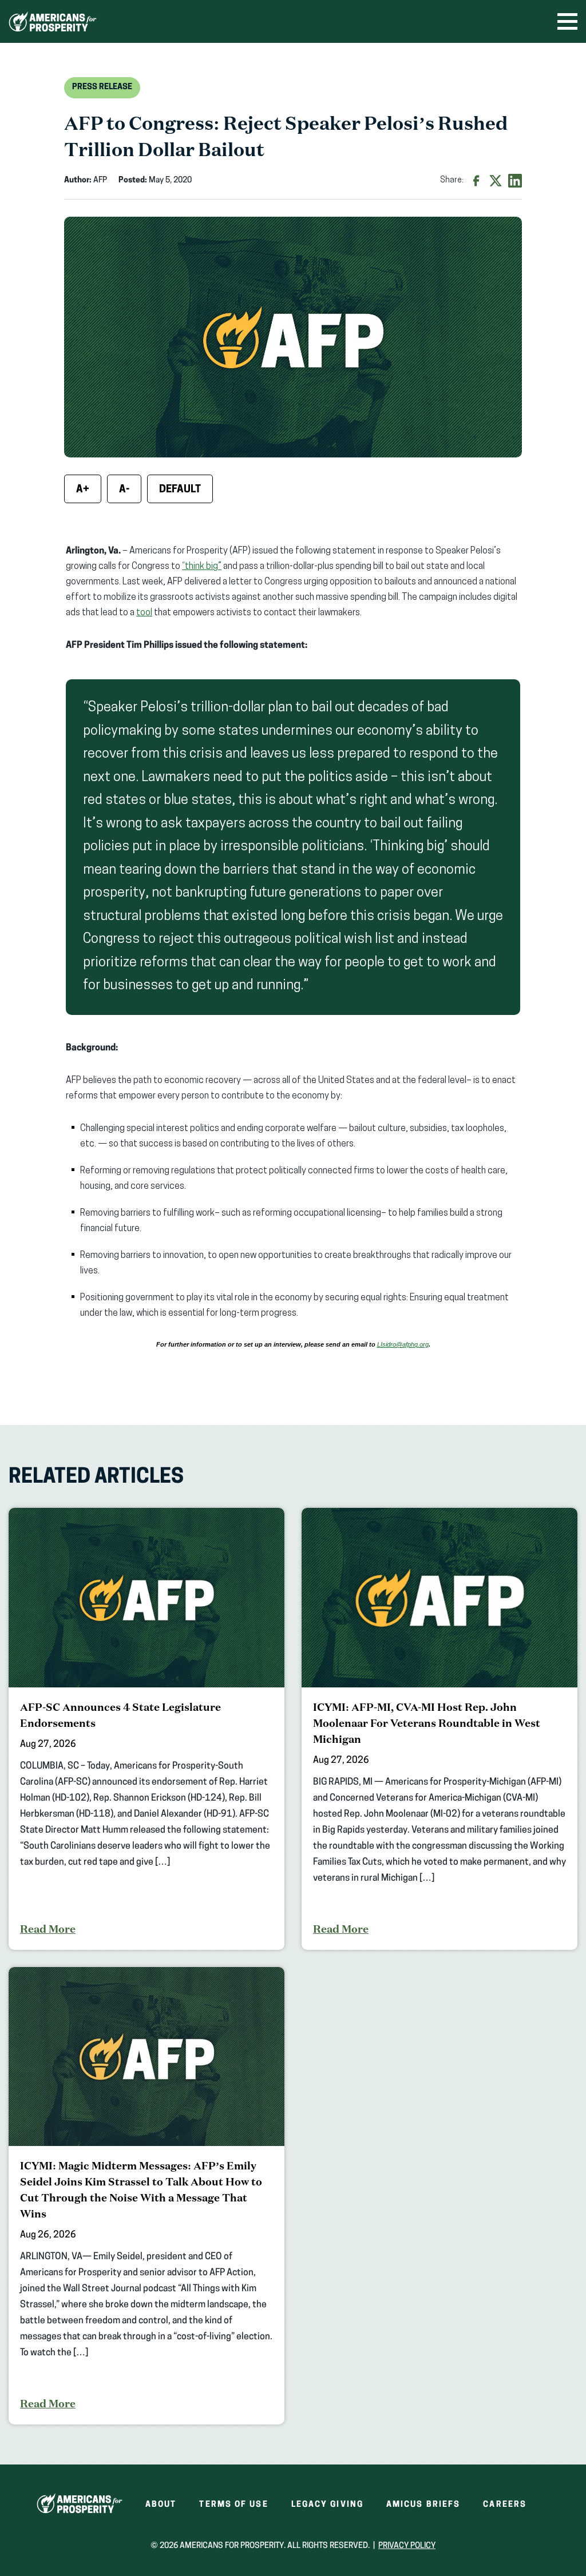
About (161, 2505)
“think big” (202, 567)
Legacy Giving (327, 2505)
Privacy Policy (407, 2546)
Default (180, 490)
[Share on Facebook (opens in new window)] (476, 181)
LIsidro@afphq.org (403, 1344)
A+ (83, 490)
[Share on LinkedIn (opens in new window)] (515, 181)
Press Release (102, 87)
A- (124, 490)
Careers (505, 2505)
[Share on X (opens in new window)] (496, 181)
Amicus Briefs (423, 2505)
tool (144, 613)
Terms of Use (233, 2505)
